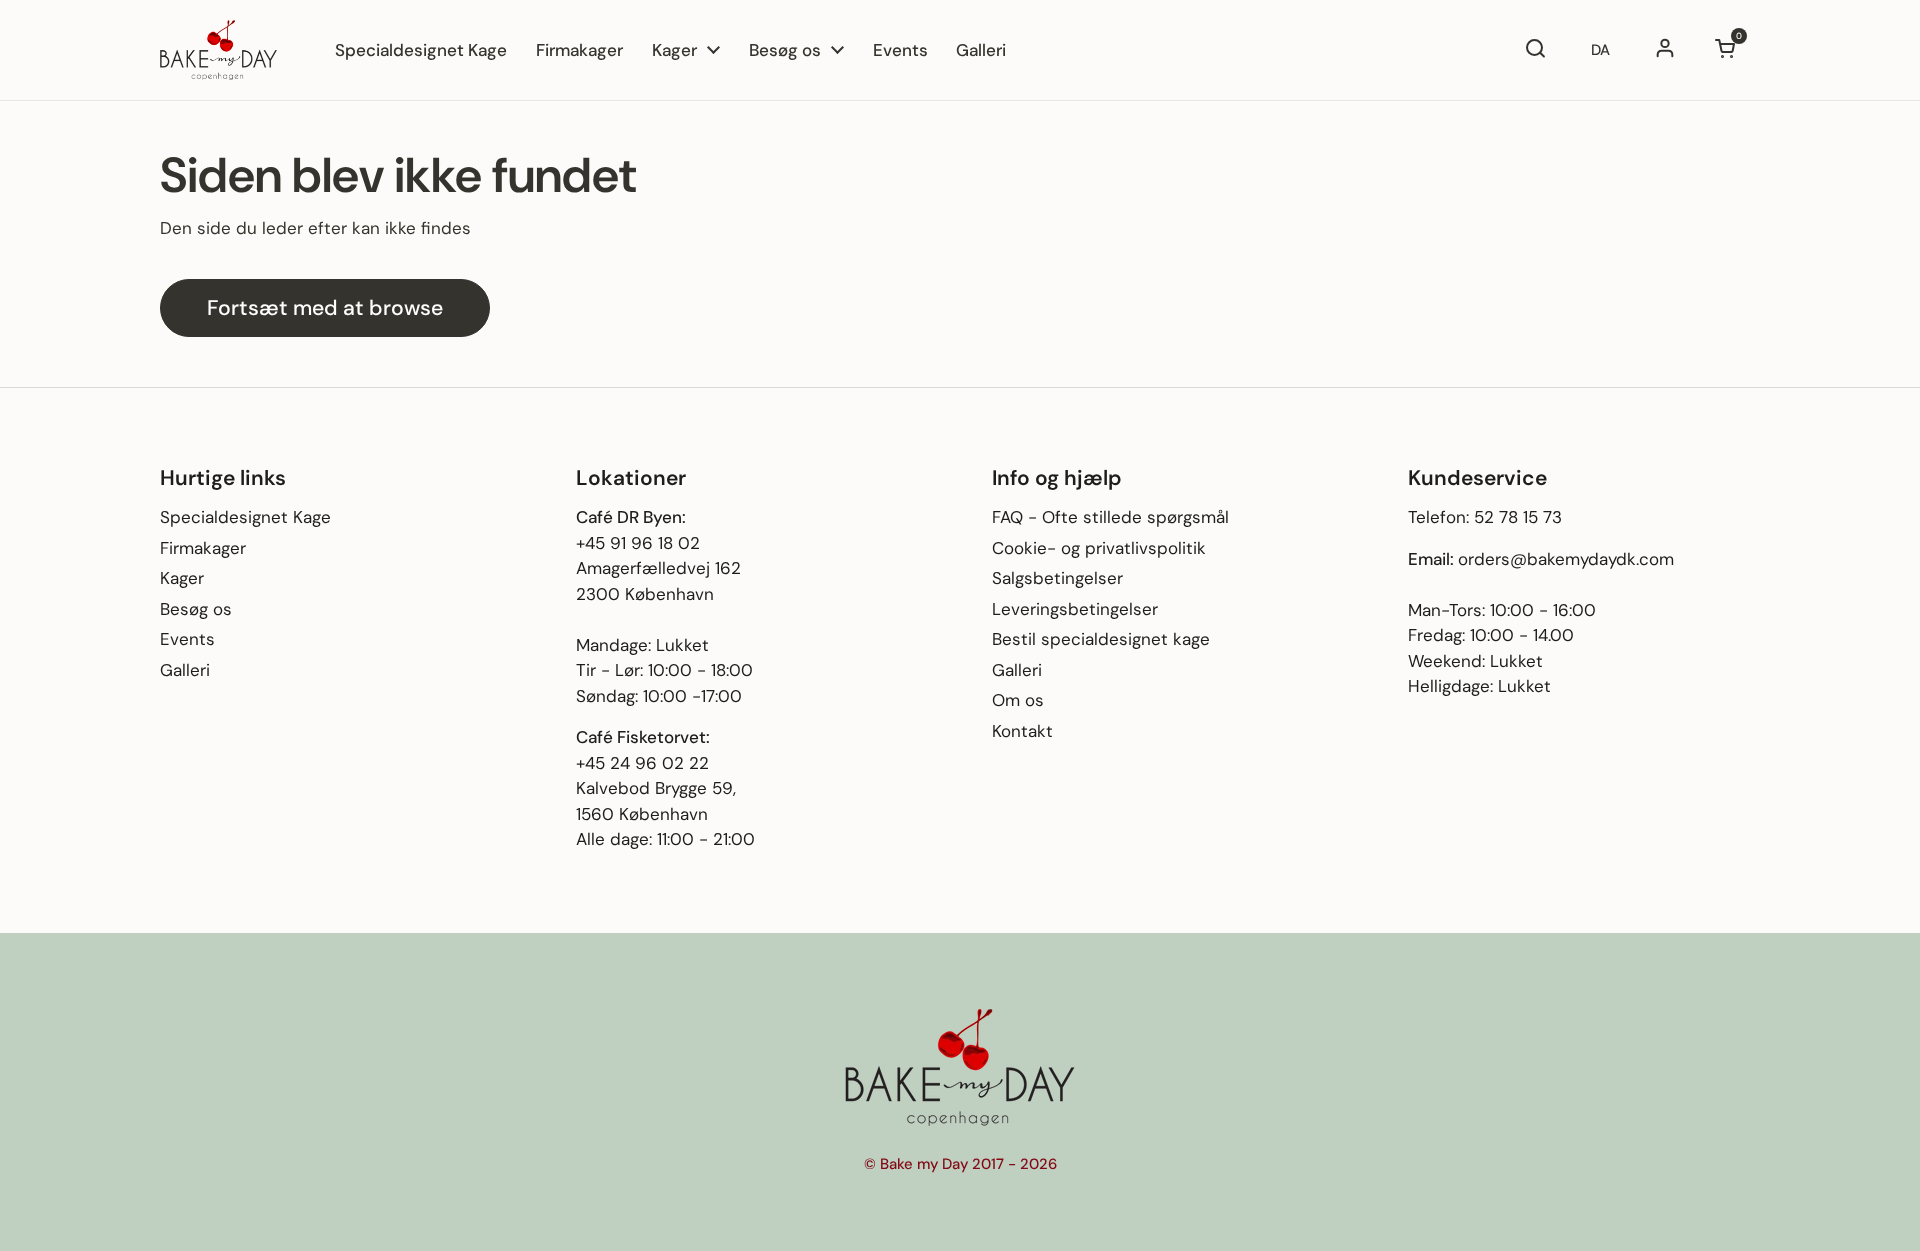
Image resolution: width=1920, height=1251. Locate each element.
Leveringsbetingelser (1075, 609)
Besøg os (196, 609)
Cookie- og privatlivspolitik (1099, 548)
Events (187, 639)
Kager (182, 578)
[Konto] (1665, 50)
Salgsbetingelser (1057, 578)
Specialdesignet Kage (245, 517)
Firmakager (203, 548)
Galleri (185, 670)
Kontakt (1022, 731)
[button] (1725, 50)
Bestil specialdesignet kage (1101, 639)
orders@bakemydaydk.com (1566, 559)
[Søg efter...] (1535, 50)
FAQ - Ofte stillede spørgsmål (1110, 517)
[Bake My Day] (218, 50)
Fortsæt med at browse (325, 308)
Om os (1018, 700)
